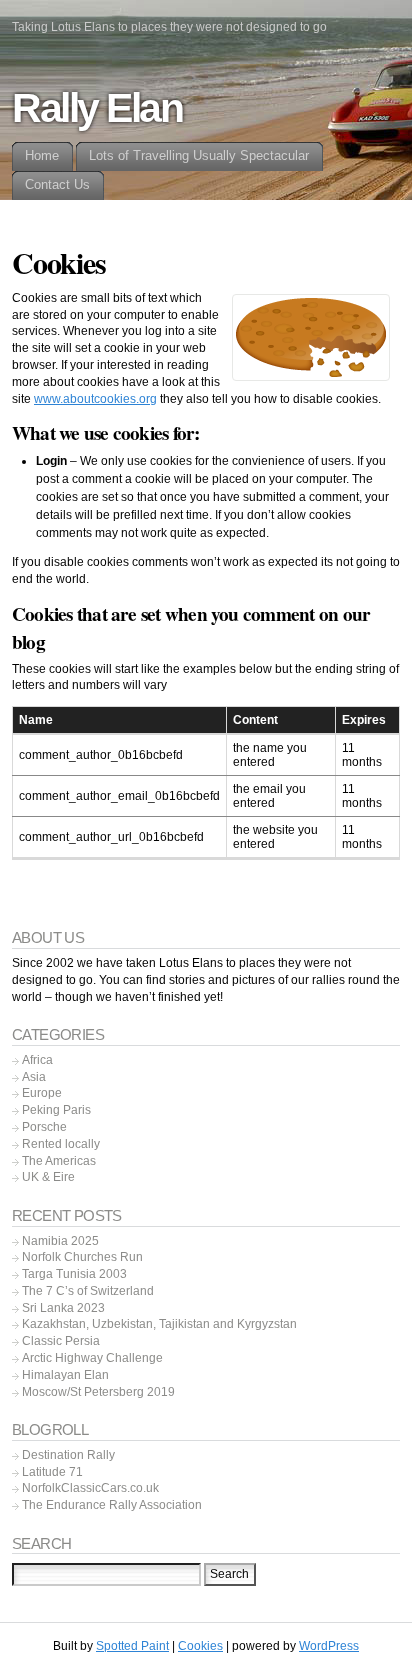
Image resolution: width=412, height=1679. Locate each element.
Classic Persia (61, 1341)
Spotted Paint (132, 1646)
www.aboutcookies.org (95, 399)
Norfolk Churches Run (82, 1257)
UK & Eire (48, 1177)
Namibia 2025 (60, 1241)
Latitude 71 (52, 1472)
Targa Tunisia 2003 (74, 1274)
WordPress (329, 1646)
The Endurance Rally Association (112, 1505)
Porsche (44, 1127)
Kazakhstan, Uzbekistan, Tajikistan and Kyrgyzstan (159, 1324)
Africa (37, 1060)
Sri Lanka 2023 (63, 1308)
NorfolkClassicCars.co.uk (90, 1488)
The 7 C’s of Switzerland (88, 1291)
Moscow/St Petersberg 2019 (98, 1392)
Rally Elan (97, 108)
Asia (34, 1077)
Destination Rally (68, 1455)
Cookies (200, 1646)
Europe (42, 1093)
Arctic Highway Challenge (92, 1358)
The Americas (59, 1161)
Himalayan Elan (65, 1375)
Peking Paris (56, 1110)
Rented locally (61, 1144)
